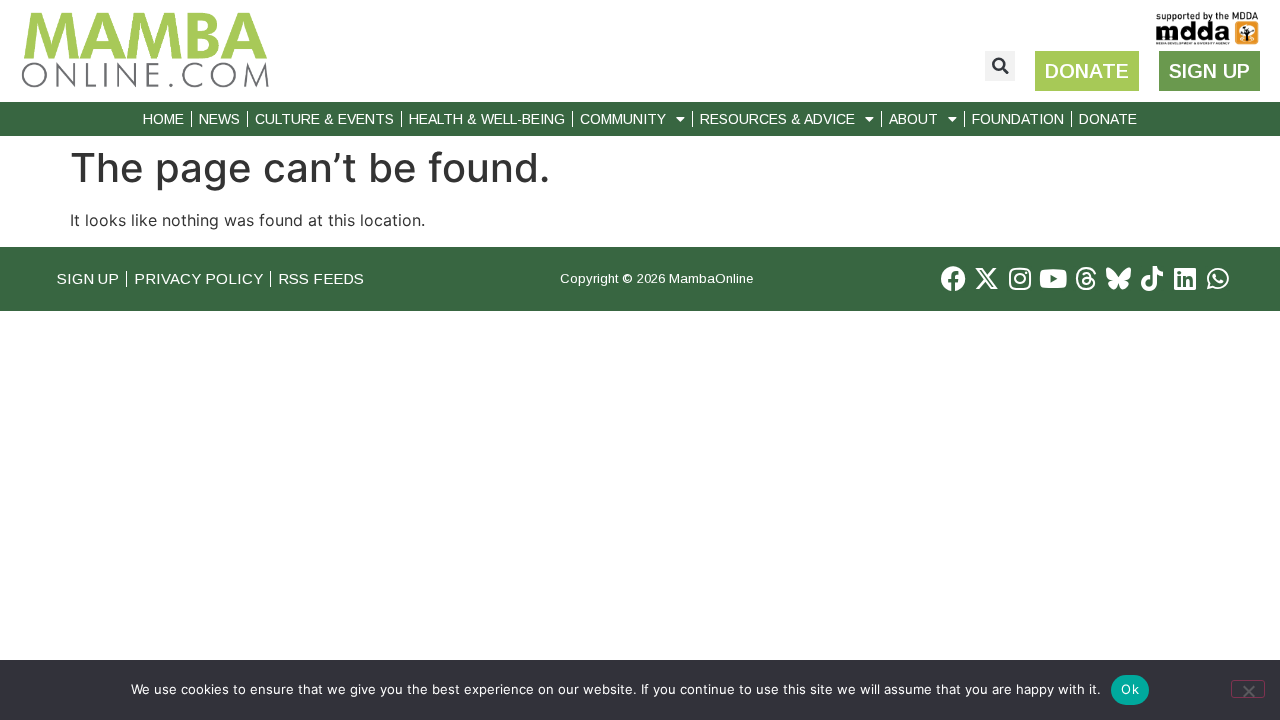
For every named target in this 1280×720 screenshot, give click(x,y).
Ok (1130, 689)
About (913, 119)
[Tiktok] (1151, 278)
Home (163, 119)
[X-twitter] (986, 278)
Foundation (1018, 119)
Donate (1108, 119)
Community (623, 119)
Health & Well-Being (487, 119)
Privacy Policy (198, 278)
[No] (1248, 689)
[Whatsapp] (1217, 278)
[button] (1000, 66)
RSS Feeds (321, 278)
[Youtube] (1052, 278)
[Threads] (1085, 278)
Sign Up (88, 278)
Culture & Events (324, 119)
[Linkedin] (1184, 278)
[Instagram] (1019, 278)
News (219, 119)
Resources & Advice (777, 119)
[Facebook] (953, 278)
